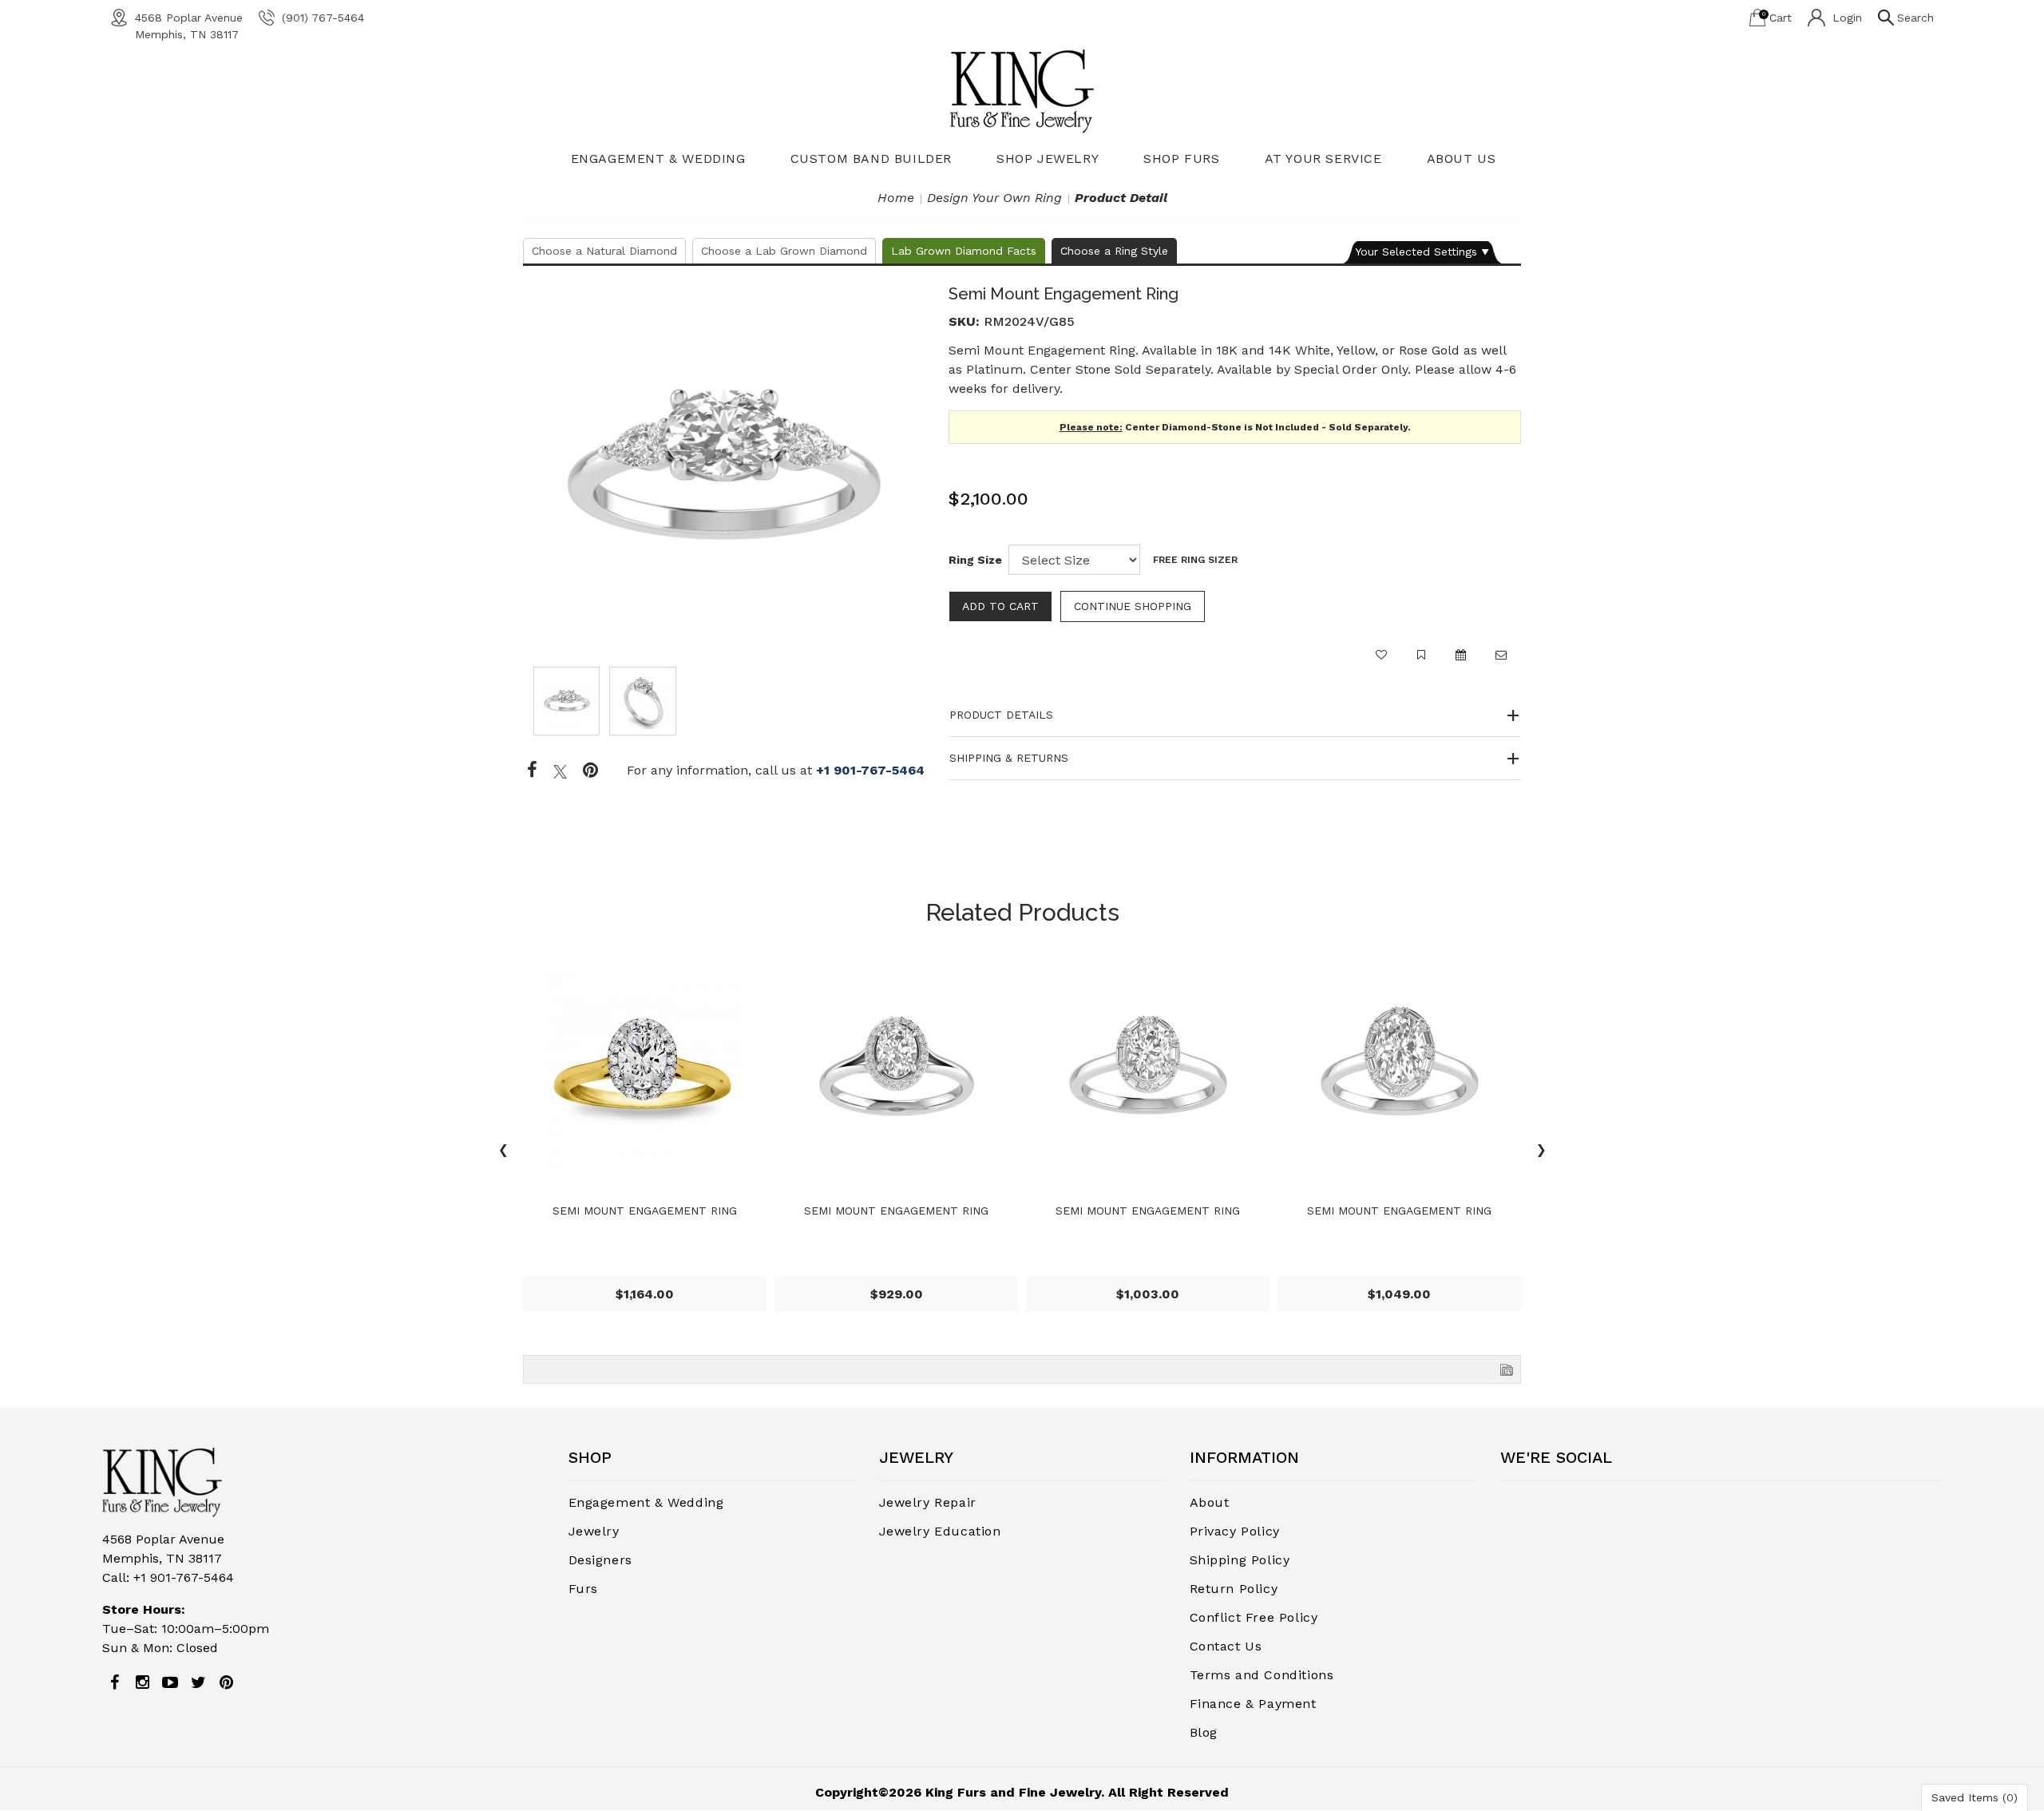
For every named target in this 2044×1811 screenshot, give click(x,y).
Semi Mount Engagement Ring (645, 1211)
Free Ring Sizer (1195, 560)
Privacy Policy (1235, 1531)
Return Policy (1234, 1589)
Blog (1204, 1732)
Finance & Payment (1253, 1704)
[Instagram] (142, 1682)
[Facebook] (532, 771)
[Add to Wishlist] (1381, 662)
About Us (1462, 159)
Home (896, 198)
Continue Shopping (1133, 606)
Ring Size (975, 560)
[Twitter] (560, 771)
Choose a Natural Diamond (604, 251)
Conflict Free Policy (1254, 1617)
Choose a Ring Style (1114, 251)
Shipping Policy (1240, 1560)
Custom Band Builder (871, 159)
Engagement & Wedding (658, 159)
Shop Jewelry (1048, 159)
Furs (583, 1589)
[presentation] (503, 1152)
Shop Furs (1181, 159)
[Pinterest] (226, 1682)
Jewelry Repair (928, 1502)
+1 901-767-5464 (870, 770)
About (1210, 1502)
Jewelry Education (940, 1531)
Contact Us (1226, 1646)
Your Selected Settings (1416, 252)
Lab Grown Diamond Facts (964, 251)
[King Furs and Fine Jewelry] (1022, 91)
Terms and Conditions (1262, 1675)
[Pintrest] (590, 771)
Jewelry (594, 1531)
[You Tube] (170, 1682)
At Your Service (1323, 159)
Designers (600, 1560)
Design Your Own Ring (994, 198)
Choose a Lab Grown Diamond (784, 251)
